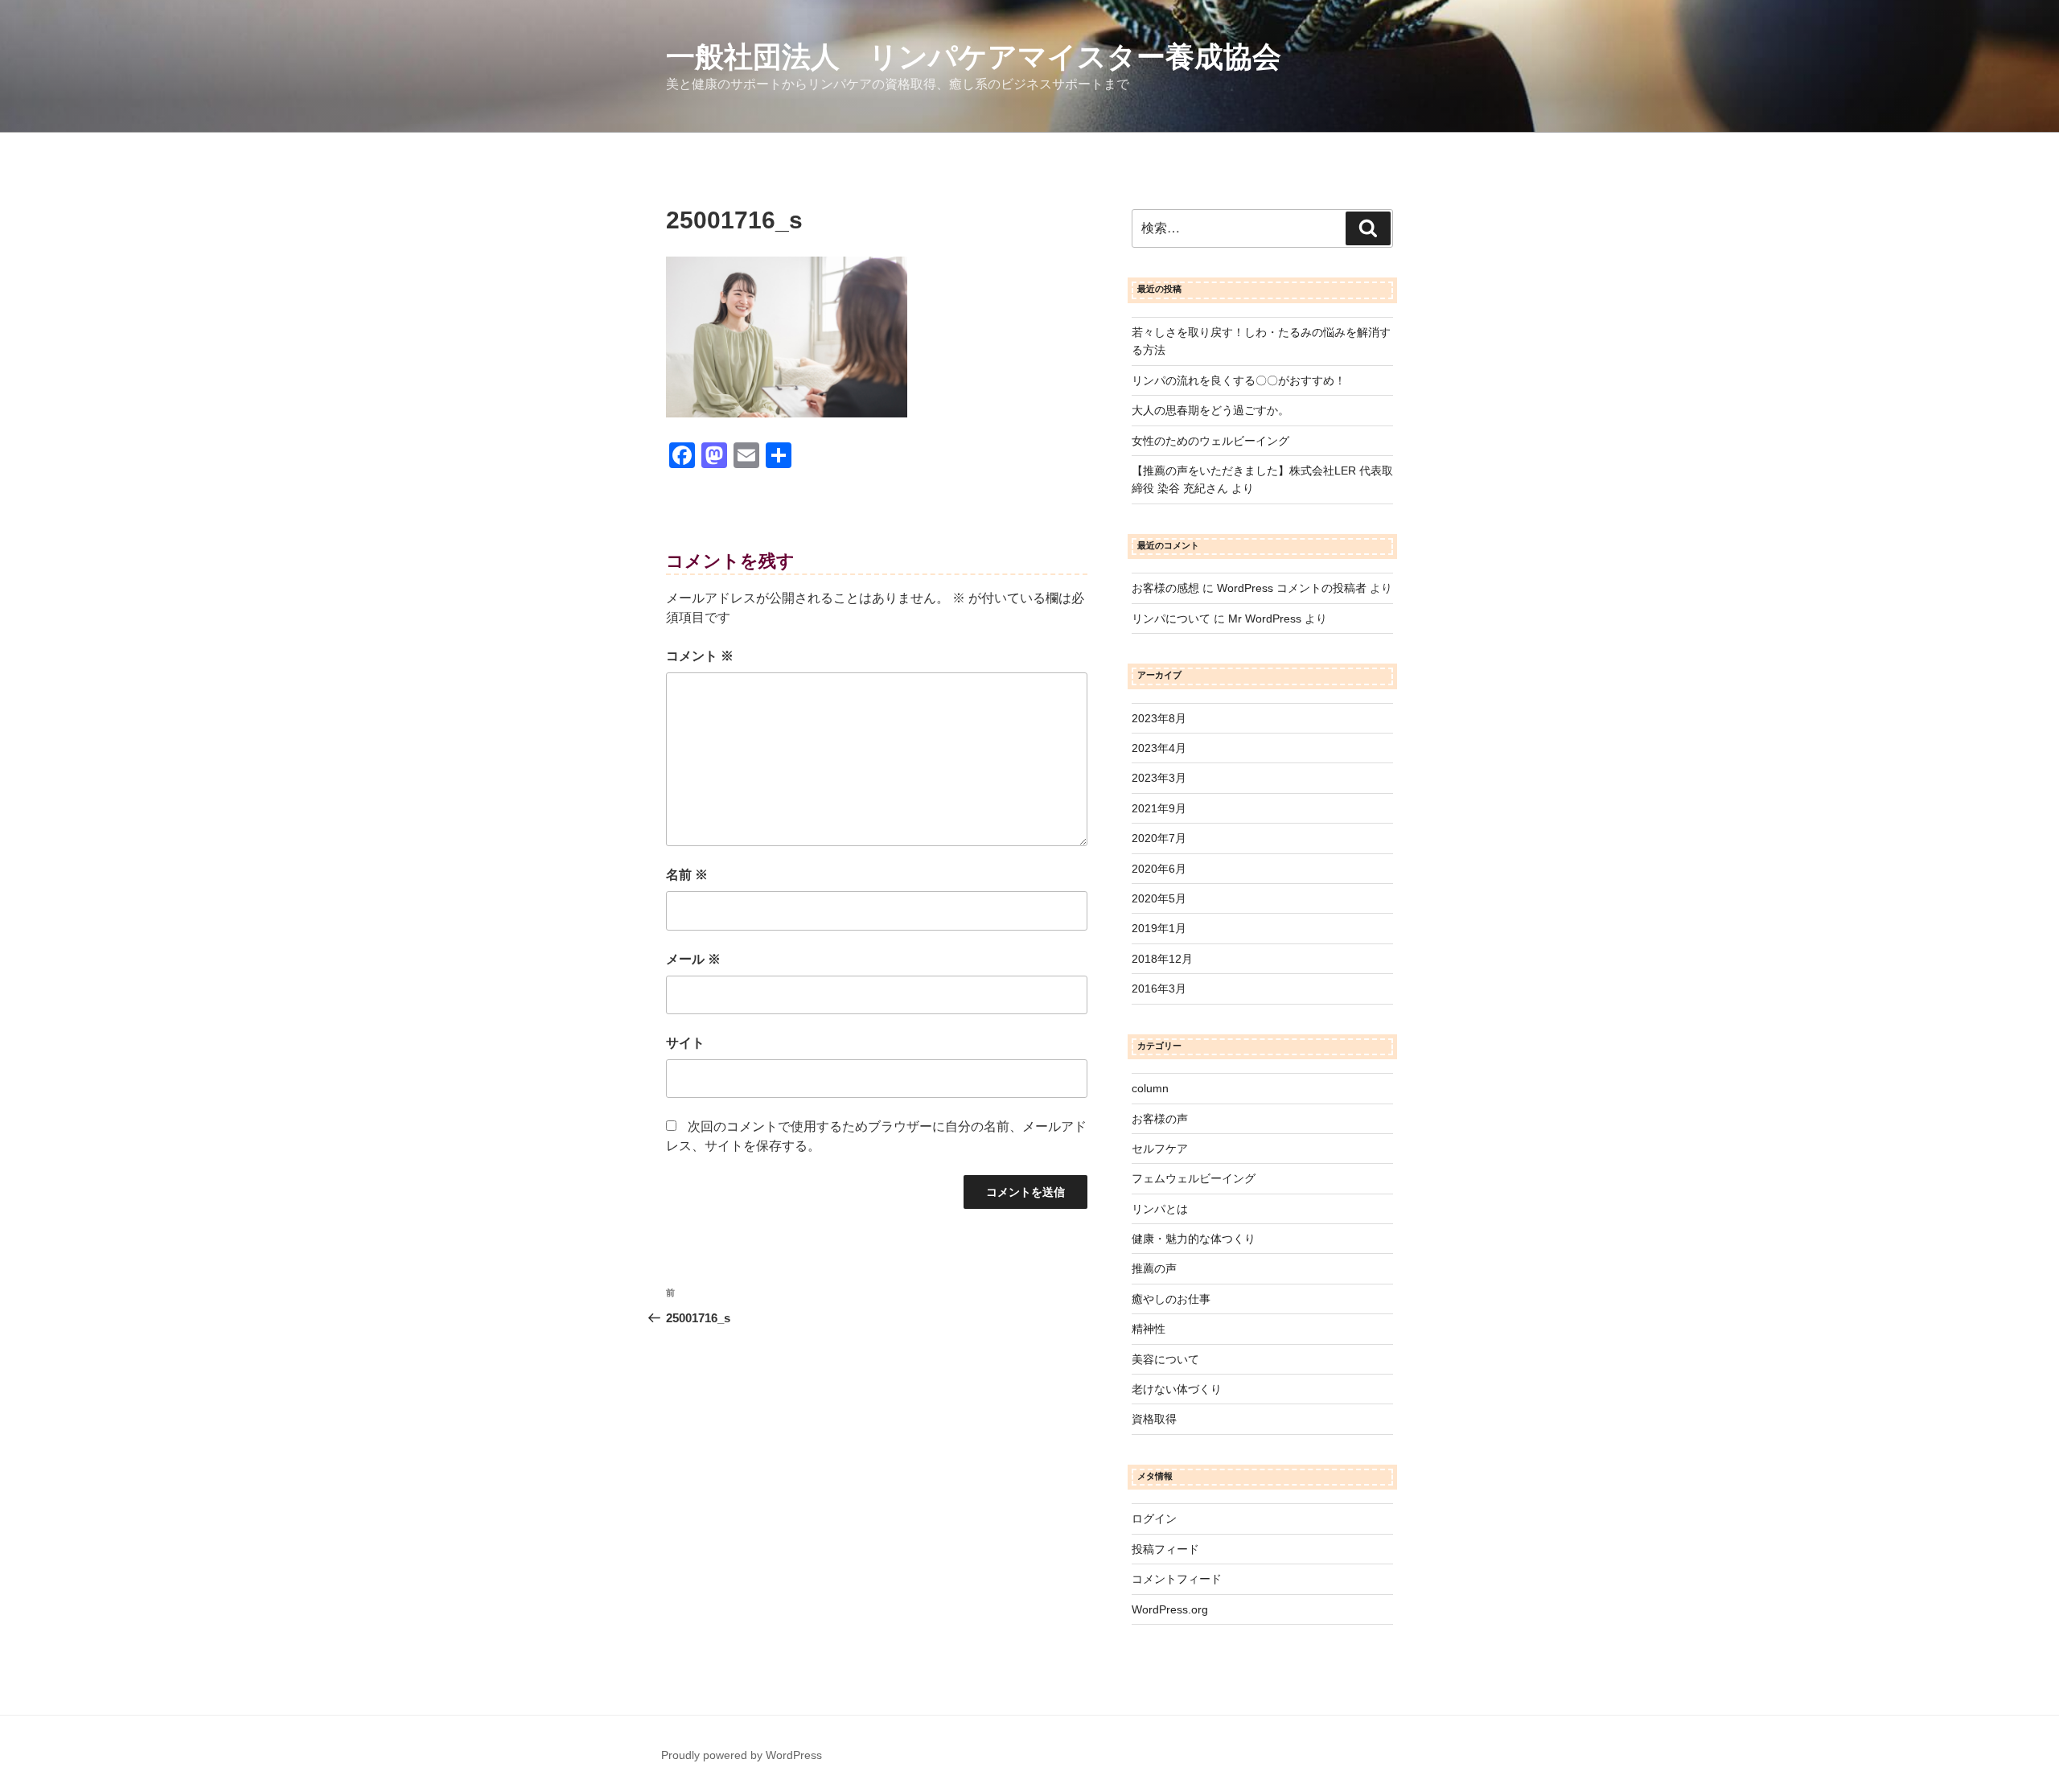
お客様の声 (1160, 1119)
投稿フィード (1165, 1549)
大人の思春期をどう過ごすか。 (1210, 410)
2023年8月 (1159, 718)
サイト (685, 1043)
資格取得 (1154, 1419)
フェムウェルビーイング (1194, 1178)
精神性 (1149, 1329)
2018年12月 (1162, 959)
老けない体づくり (1177, 1389)
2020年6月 (1159, 869)
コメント (700, 656)
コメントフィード (1177, 1579)
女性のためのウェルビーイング (1210, 441)
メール (693, 959)
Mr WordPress (1265, 619)
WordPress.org (1170, 1609)
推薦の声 (1154, 1268)
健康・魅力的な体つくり (1194, 1239)
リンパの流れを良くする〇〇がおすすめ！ (1239, 380)
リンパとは (1160, 1209)
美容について (1165, 1359)
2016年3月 (1159, 988)
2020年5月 (1159, 898)
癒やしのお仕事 (1171, 1299)
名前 (687, 875)
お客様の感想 (1165, 588)
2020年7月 (1159, 838)
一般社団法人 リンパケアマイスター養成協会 (974, 57)
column (1150, 1088)
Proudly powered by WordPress (742, 1755)
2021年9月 (1159, 808)
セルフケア (1160, 1149)
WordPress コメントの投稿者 (1292, 588)
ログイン (1154, 1519)
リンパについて (1171, 619)
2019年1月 (1159, 928)
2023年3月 (1159, 778)
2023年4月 (1159, 748)
